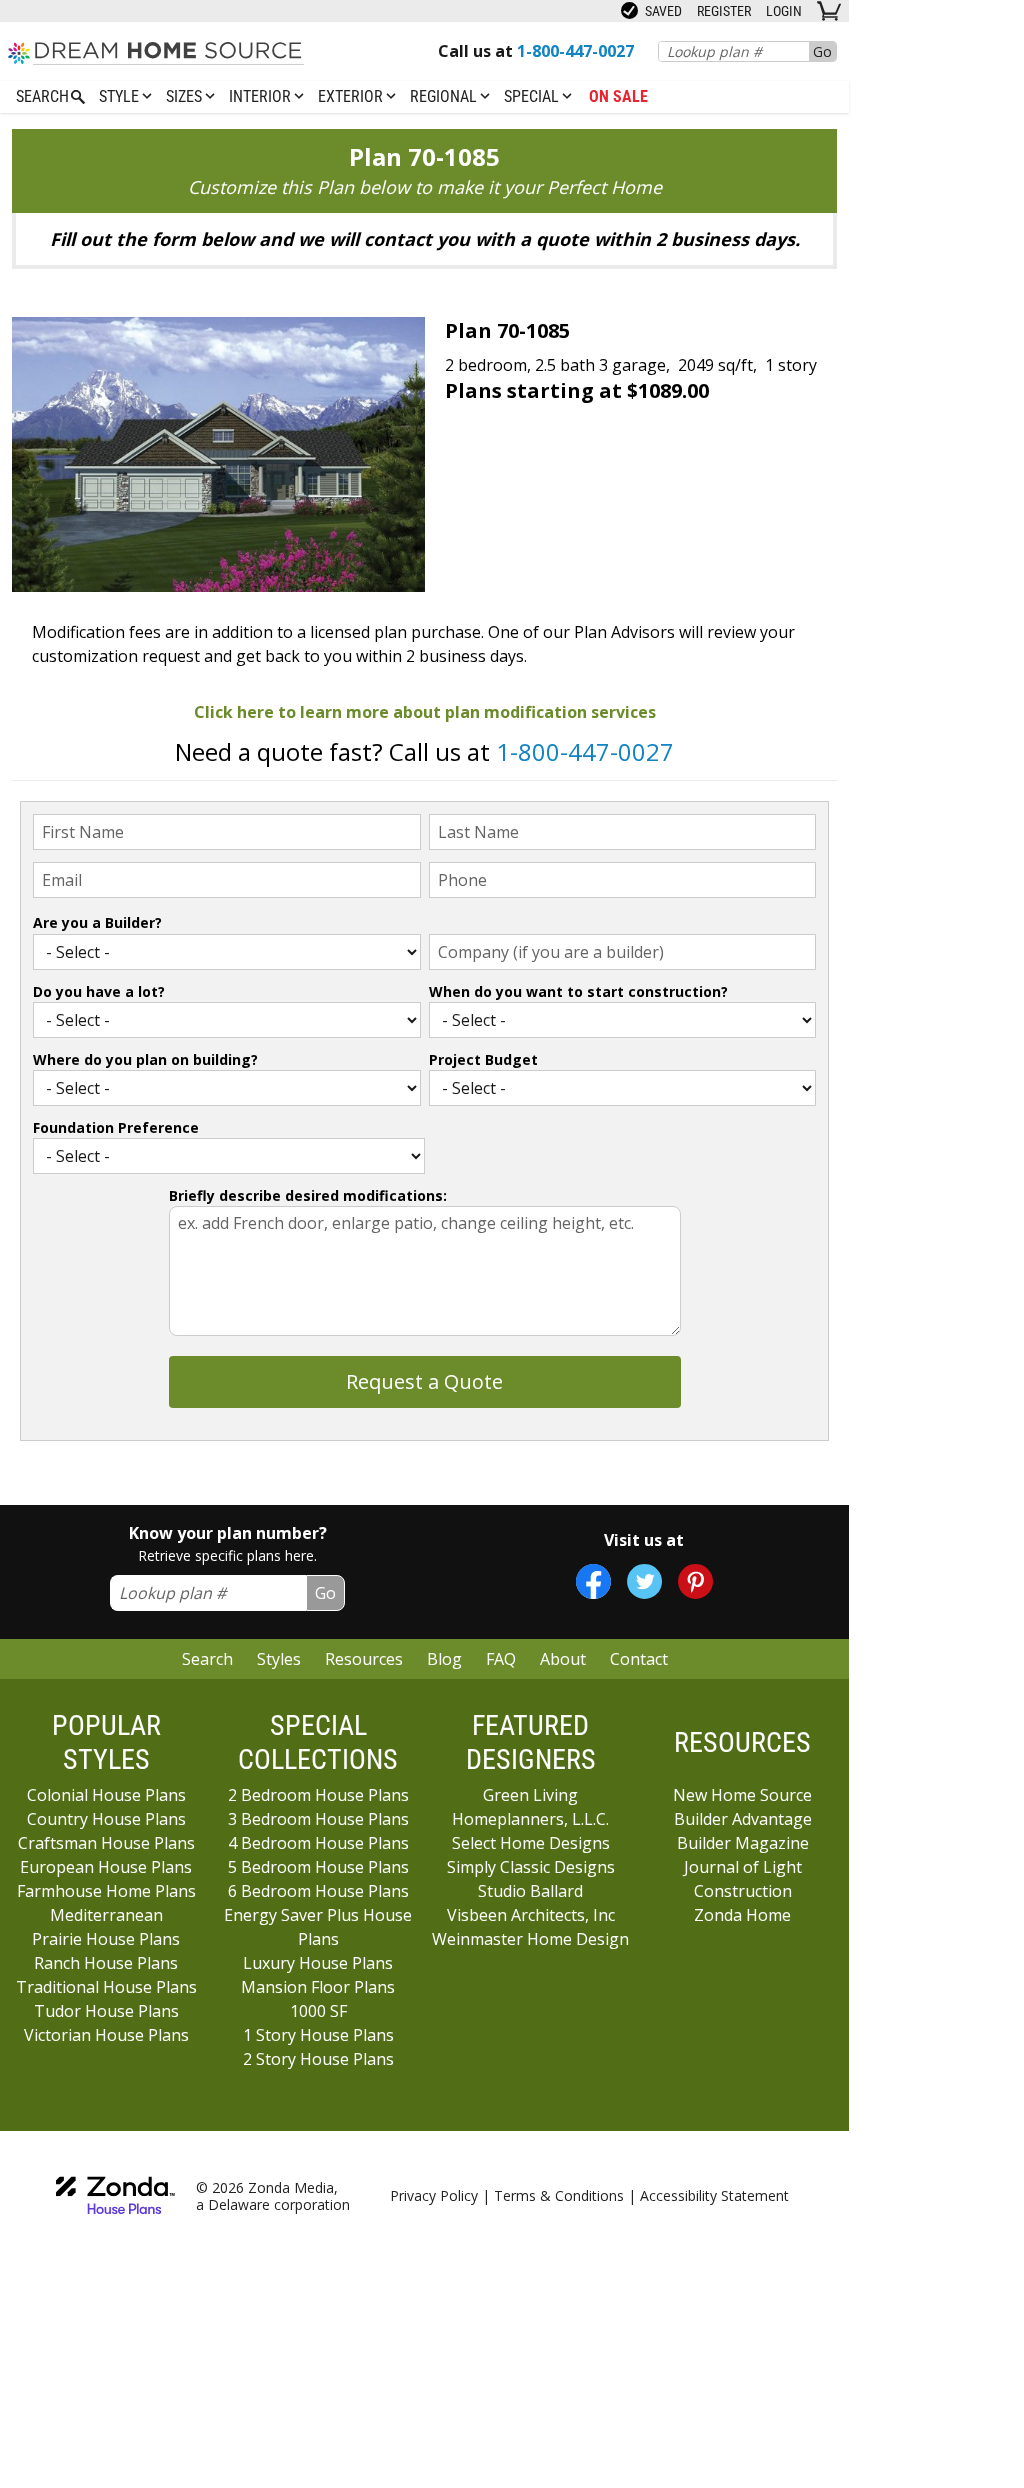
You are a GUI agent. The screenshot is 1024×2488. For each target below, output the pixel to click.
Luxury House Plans (318, 1963)
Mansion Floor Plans (318, 1987)
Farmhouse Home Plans (106, 1891)
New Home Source (742, 1795)
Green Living (530, 1795)
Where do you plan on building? (145, 1059)
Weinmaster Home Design (530, 1939)
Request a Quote (424, 1381)
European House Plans (106, 1867)
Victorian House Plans (106, 2035)
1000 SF (318, 2011)
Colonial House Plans (106, 1795)
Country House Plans (106, 1819)
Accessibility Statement (714, 2195)
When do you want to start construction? (578, 991)
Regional (445, 96)
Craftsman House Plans (106, 1843)
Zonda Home (742, 1915)
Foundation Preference (116, 1127)
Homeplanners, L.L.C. (530, 1819)
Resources (364, 1659)
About (563, 1659)
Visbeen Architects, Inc (531, 1915)
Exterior (352, 96)
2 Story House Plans (318, 2059)
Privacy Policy (434, 2195)
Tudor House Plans (106, 2011)
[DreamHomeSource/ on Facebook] (593, 1581)
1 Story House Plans (318, 2035)
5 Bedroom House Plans (318, 1867)
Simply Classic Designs (531, 1867)
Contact (639, 1659)
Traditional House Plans (106, 1987)
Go (822, 51)
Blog (444, 1659)
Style (121, 96)
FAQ (501, 1659)
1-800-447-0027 (585, 751)
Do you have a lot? (99, 991)
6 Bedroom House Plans (318, 1891)
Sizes (186, 96)
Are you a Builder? (97, 922)
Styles (279, 1659)
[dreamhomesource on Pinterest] (695, 1581)
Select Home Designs (531, 1843)
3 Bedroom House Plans (318, 1819)
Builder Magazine (743, 1843)
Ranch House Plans (106, 1963)
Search (207, 1659)
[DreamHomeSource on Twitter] (644, 1581)
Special (533, 96)
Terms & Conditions (559, 2195)
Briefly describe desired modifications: (308, 1195)
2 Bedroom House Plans (318, 1795)
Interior (262, 96)
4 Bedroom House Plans (318, 1843)
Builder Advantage (743, 1819)
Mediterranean (106, 1915)
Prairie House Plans (106, 1939)
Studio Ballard (530, 1891)
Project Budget (483, 1059)
